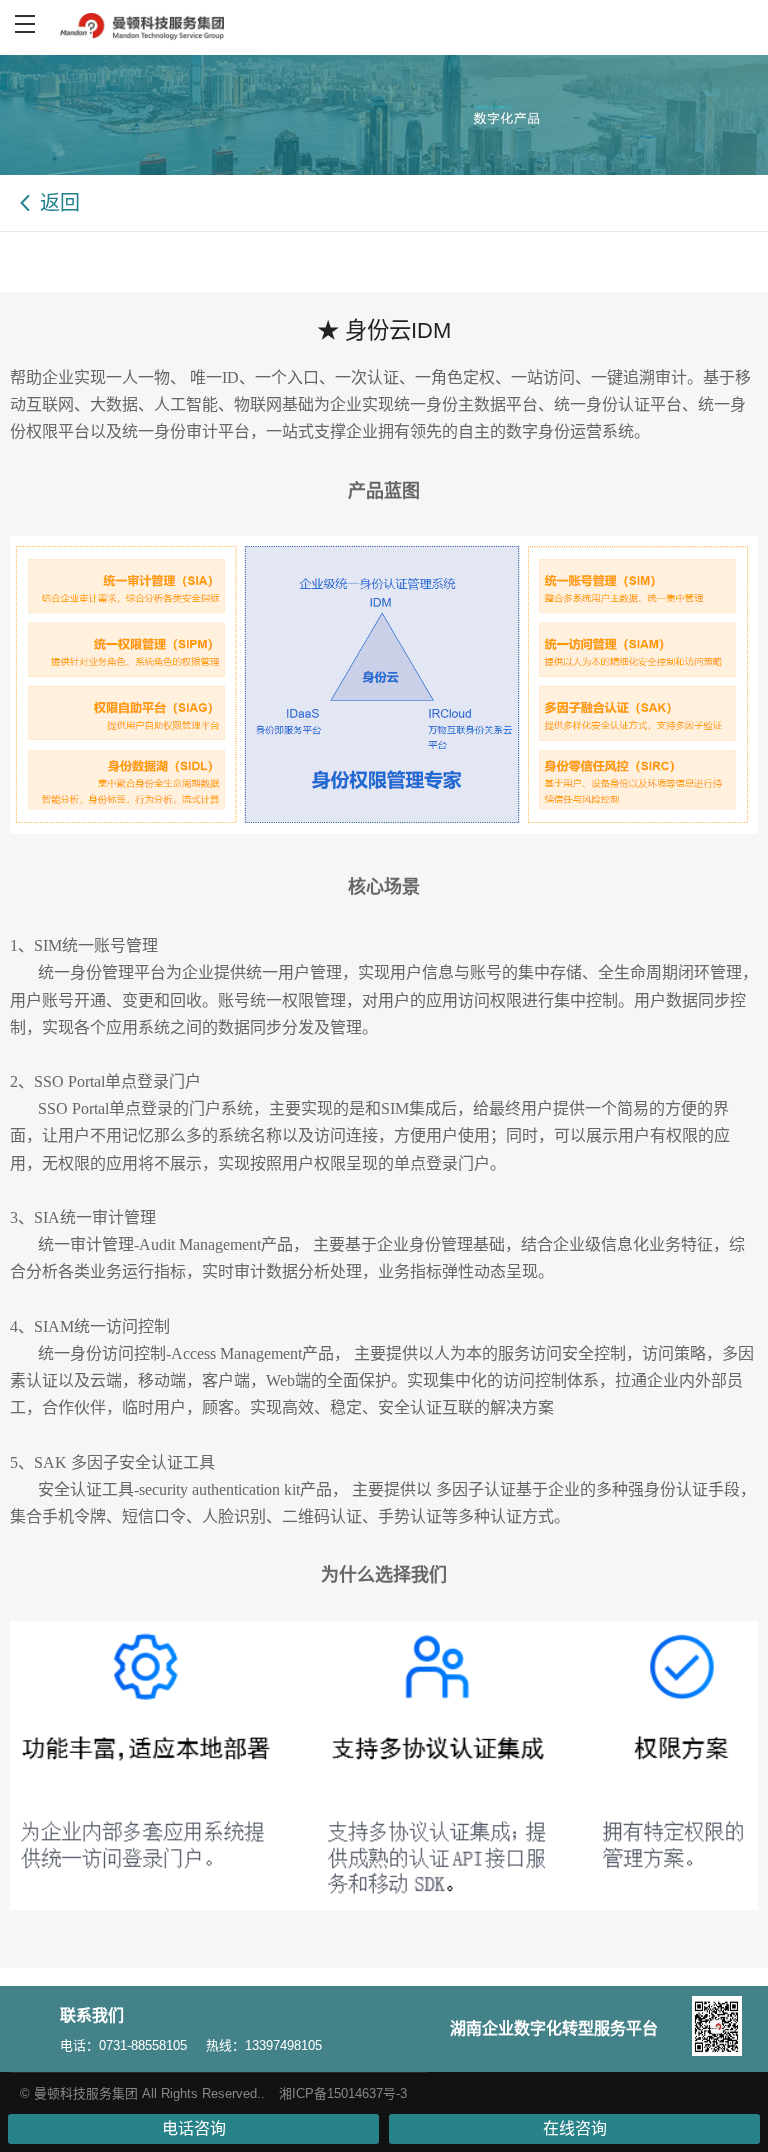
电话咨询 (194, 2128)
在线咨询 (575, 2128)
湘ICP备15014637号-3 (343, 2093)
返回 (60, 203)
